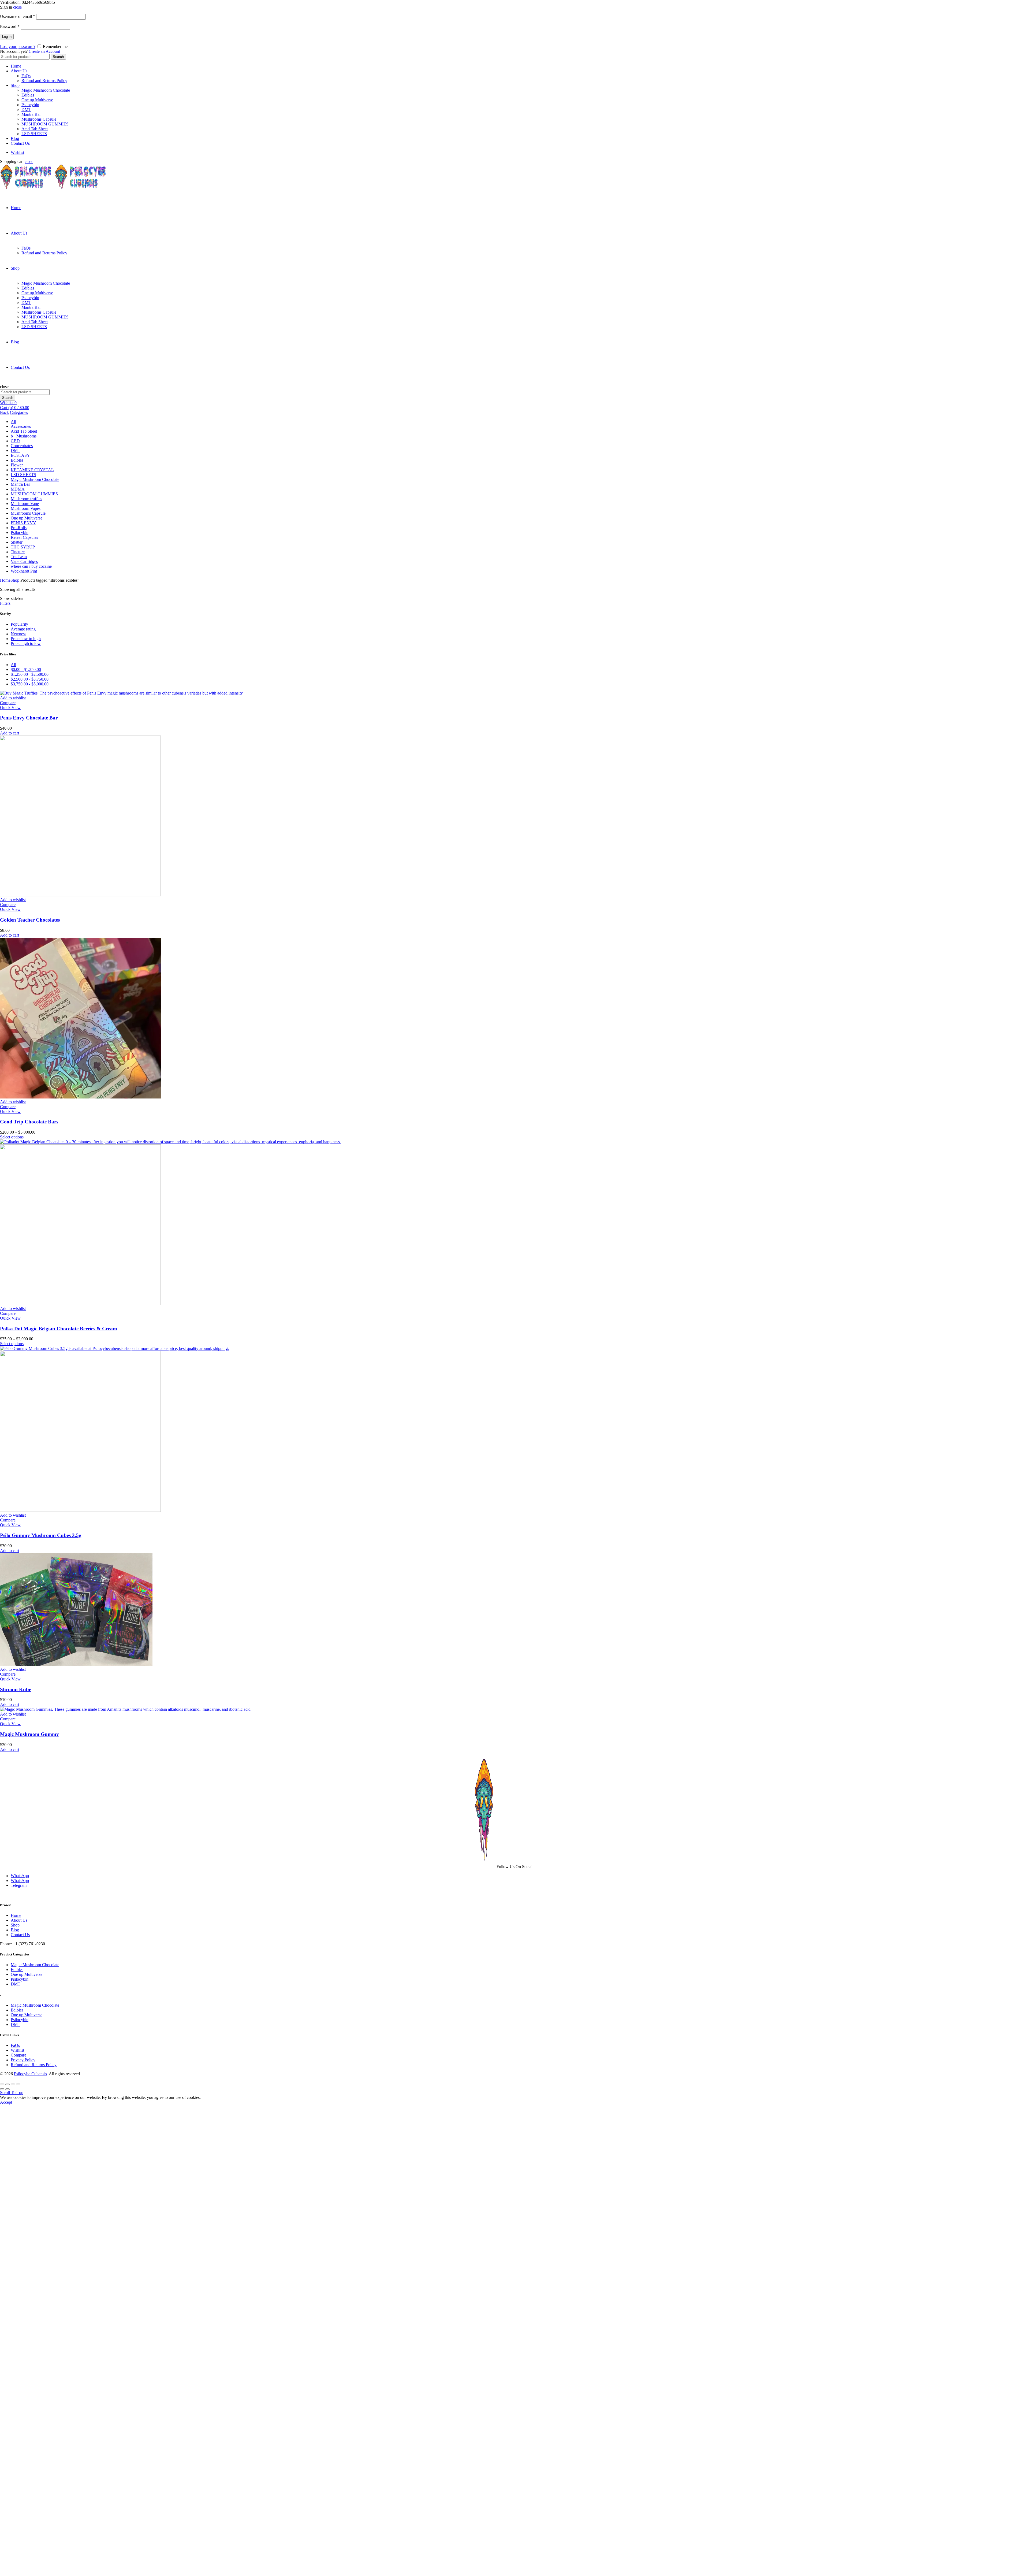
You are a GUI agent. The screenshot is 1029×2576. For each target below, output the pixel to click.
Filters (5, 603)
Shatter (17, 542)
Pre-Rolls (19, 528)
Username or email (18, 16)
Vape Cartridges (24, 561)
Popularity (19, 624)
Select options (12, 1137)
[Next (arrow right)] (8, 2089)
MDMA (18, 489)
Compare (8, 703)
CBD (15, 441)
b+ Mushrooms (24, 436)
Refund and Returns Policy (44, 81)
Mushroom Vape (25, 504)
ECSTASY (20, 455)
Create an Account (44, 51)
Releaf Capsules (24, 537)
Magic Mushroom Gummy (29, 1734)
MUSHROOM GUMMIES (45, 124)
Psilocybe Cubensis (30, 2074)
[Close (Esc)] (2, 2084)
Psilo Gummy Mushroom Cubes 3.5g (41, 1535)
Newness (18, 634)
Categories (19, 412)
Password (10, 26)
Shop (15, 85)
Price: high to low (26, 643)
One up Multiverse (37, 100)
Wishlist (17, 152)
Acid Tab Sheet (35, 129)
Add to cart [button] (10, 733)
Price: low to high (26, 639)
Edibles (28, 95)
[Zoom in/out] (18, 2084)
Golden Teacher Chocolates (30, 920)
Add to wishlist (13, 698)
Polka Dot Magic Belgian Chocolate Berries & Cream (59, 1329)
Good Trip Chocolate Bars (29, 1122)
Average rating (23, 629)
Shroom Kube (16, 1689)
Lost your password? (18, 47)
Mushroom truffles (26, 499)
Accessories (21, 426)
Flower (17, 465)
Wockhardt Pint (24, 571)
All (13, 422)
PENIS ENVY (23, 523)
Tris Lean (19, 557)
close (17, 7)
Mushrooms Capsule (39, 119)
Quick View (10, 708)
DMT (26, 110)
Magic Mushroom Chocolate (46, 90)
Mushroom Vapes (26, 508)
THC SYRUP (23, 547)
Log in (7, 37)
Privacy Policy (23, 2060)
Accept (6, 2102)
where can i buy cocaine (31, 566)
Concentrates (22, 446)
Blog (15, 138)
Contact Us (20, 143)
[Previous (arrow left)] (2, 2089)
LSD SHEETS (34, 134)
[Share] (8, 2084)
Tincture (18, 552)
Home (16, 66)
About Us (19, 71)
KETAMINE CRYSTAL (32, 470)
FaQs (26, 76)
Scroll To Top (12, 2093)
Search (58, 57)
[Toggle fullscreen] (13, 2084)
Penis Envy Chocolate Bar (29, 718)
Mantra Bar (31, 114)
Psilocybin (30, 105)
